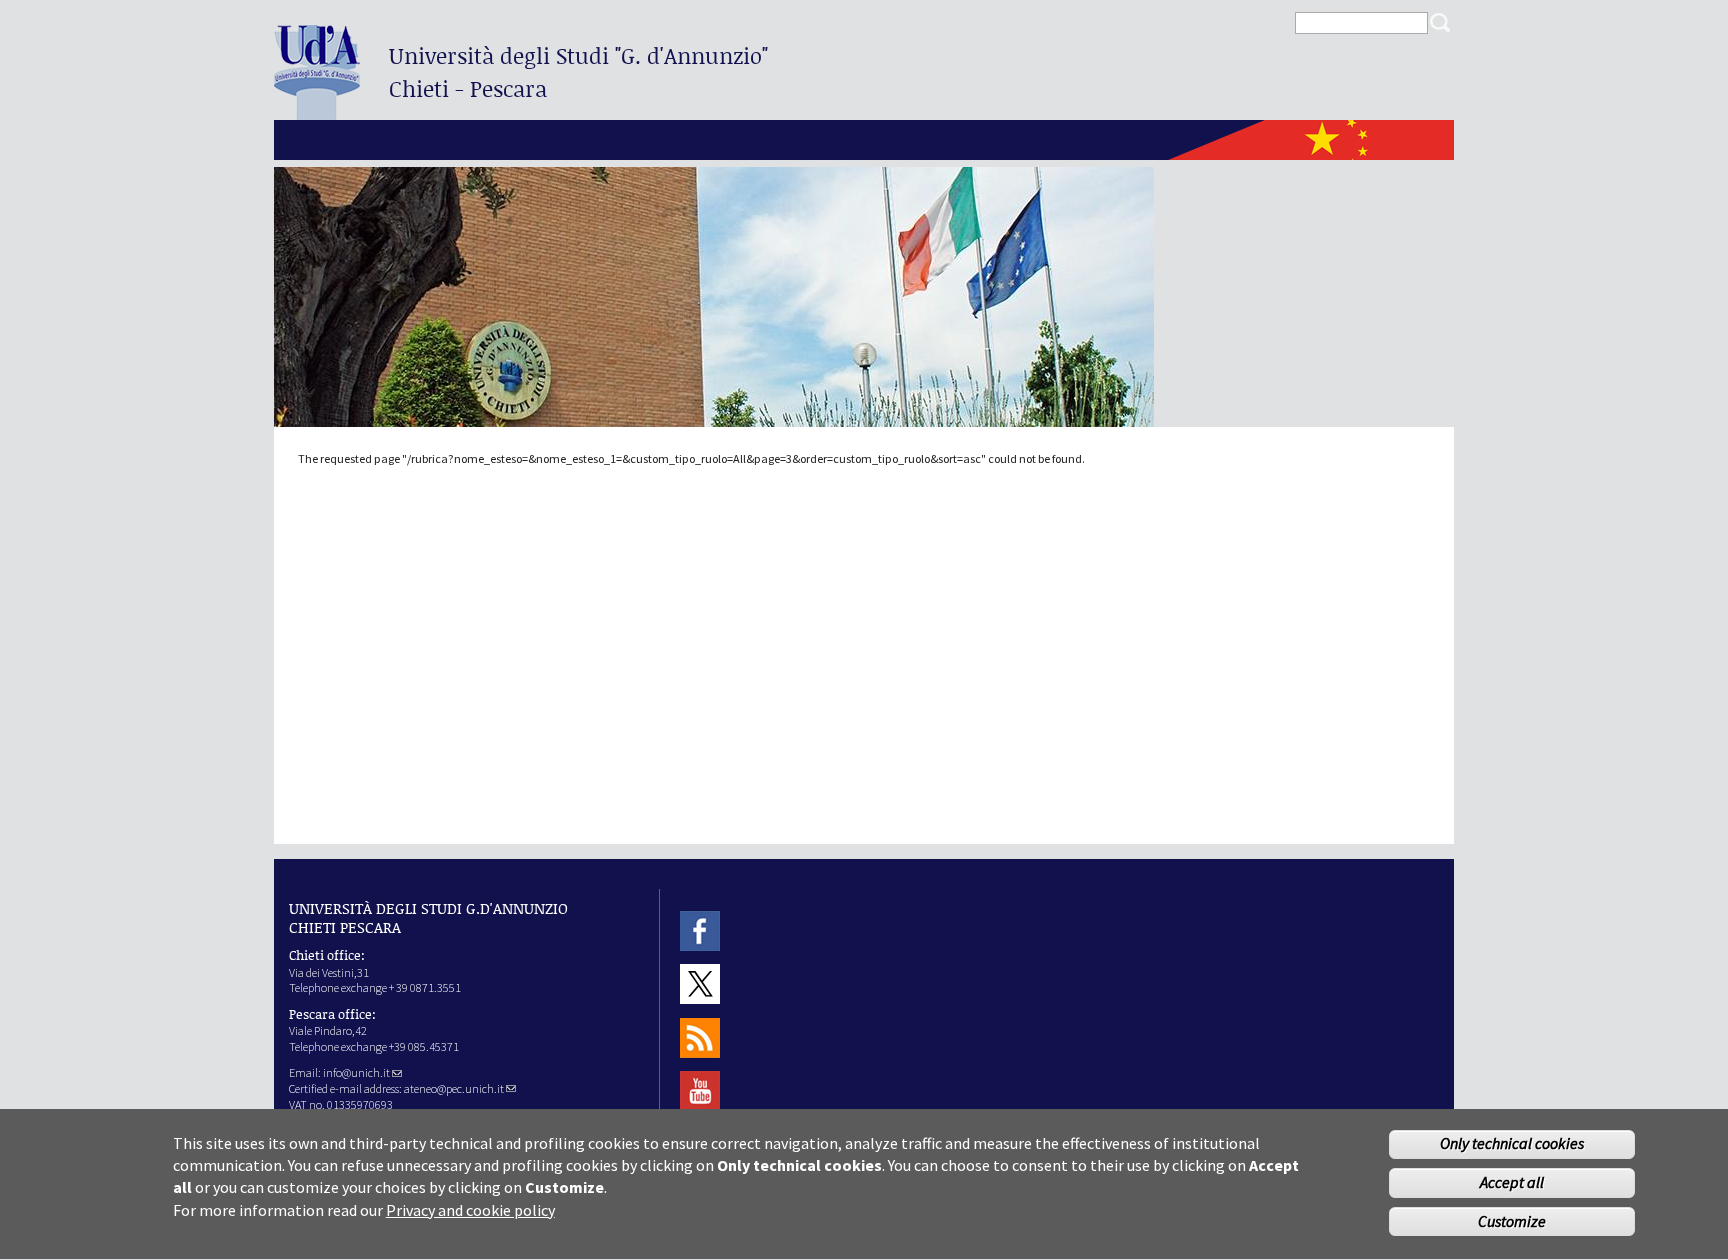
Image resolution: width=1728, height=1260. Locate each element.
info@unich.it (356, 1072)
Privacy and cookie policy (470, 1210)
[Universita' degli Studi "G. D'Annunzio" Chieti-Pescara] (317, 111)
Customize (1512, 1222)
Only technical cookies (1512, 1144)
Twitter (700, 984)
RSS (700, 1037)
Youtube (700, 1090)
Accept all (1512, 1183)
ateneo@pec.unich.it (454, 1088)
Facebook (700, 930)
